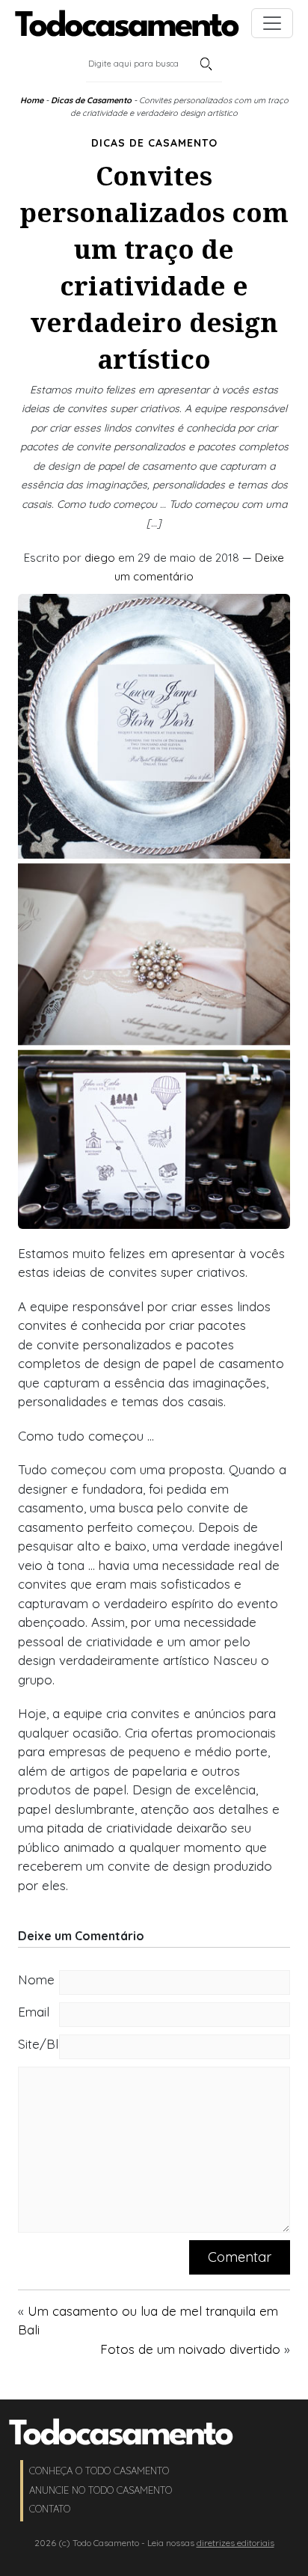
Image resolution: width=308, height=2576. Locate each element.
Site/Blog (38, 2044)
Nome (36, 1979)
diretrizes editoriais (235, 2543)
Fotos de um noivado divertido (190, 2349)
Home (32, 100)
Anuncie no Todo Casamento (101, 2490)
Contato (50, 2509)
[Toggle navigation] (272, 23)
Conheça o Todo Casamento (99, 2471)
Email (34, 2012)
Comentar (240, 2257)
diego (100, 558)
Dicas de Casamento (91, 100)
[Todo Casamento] (127, 23)
